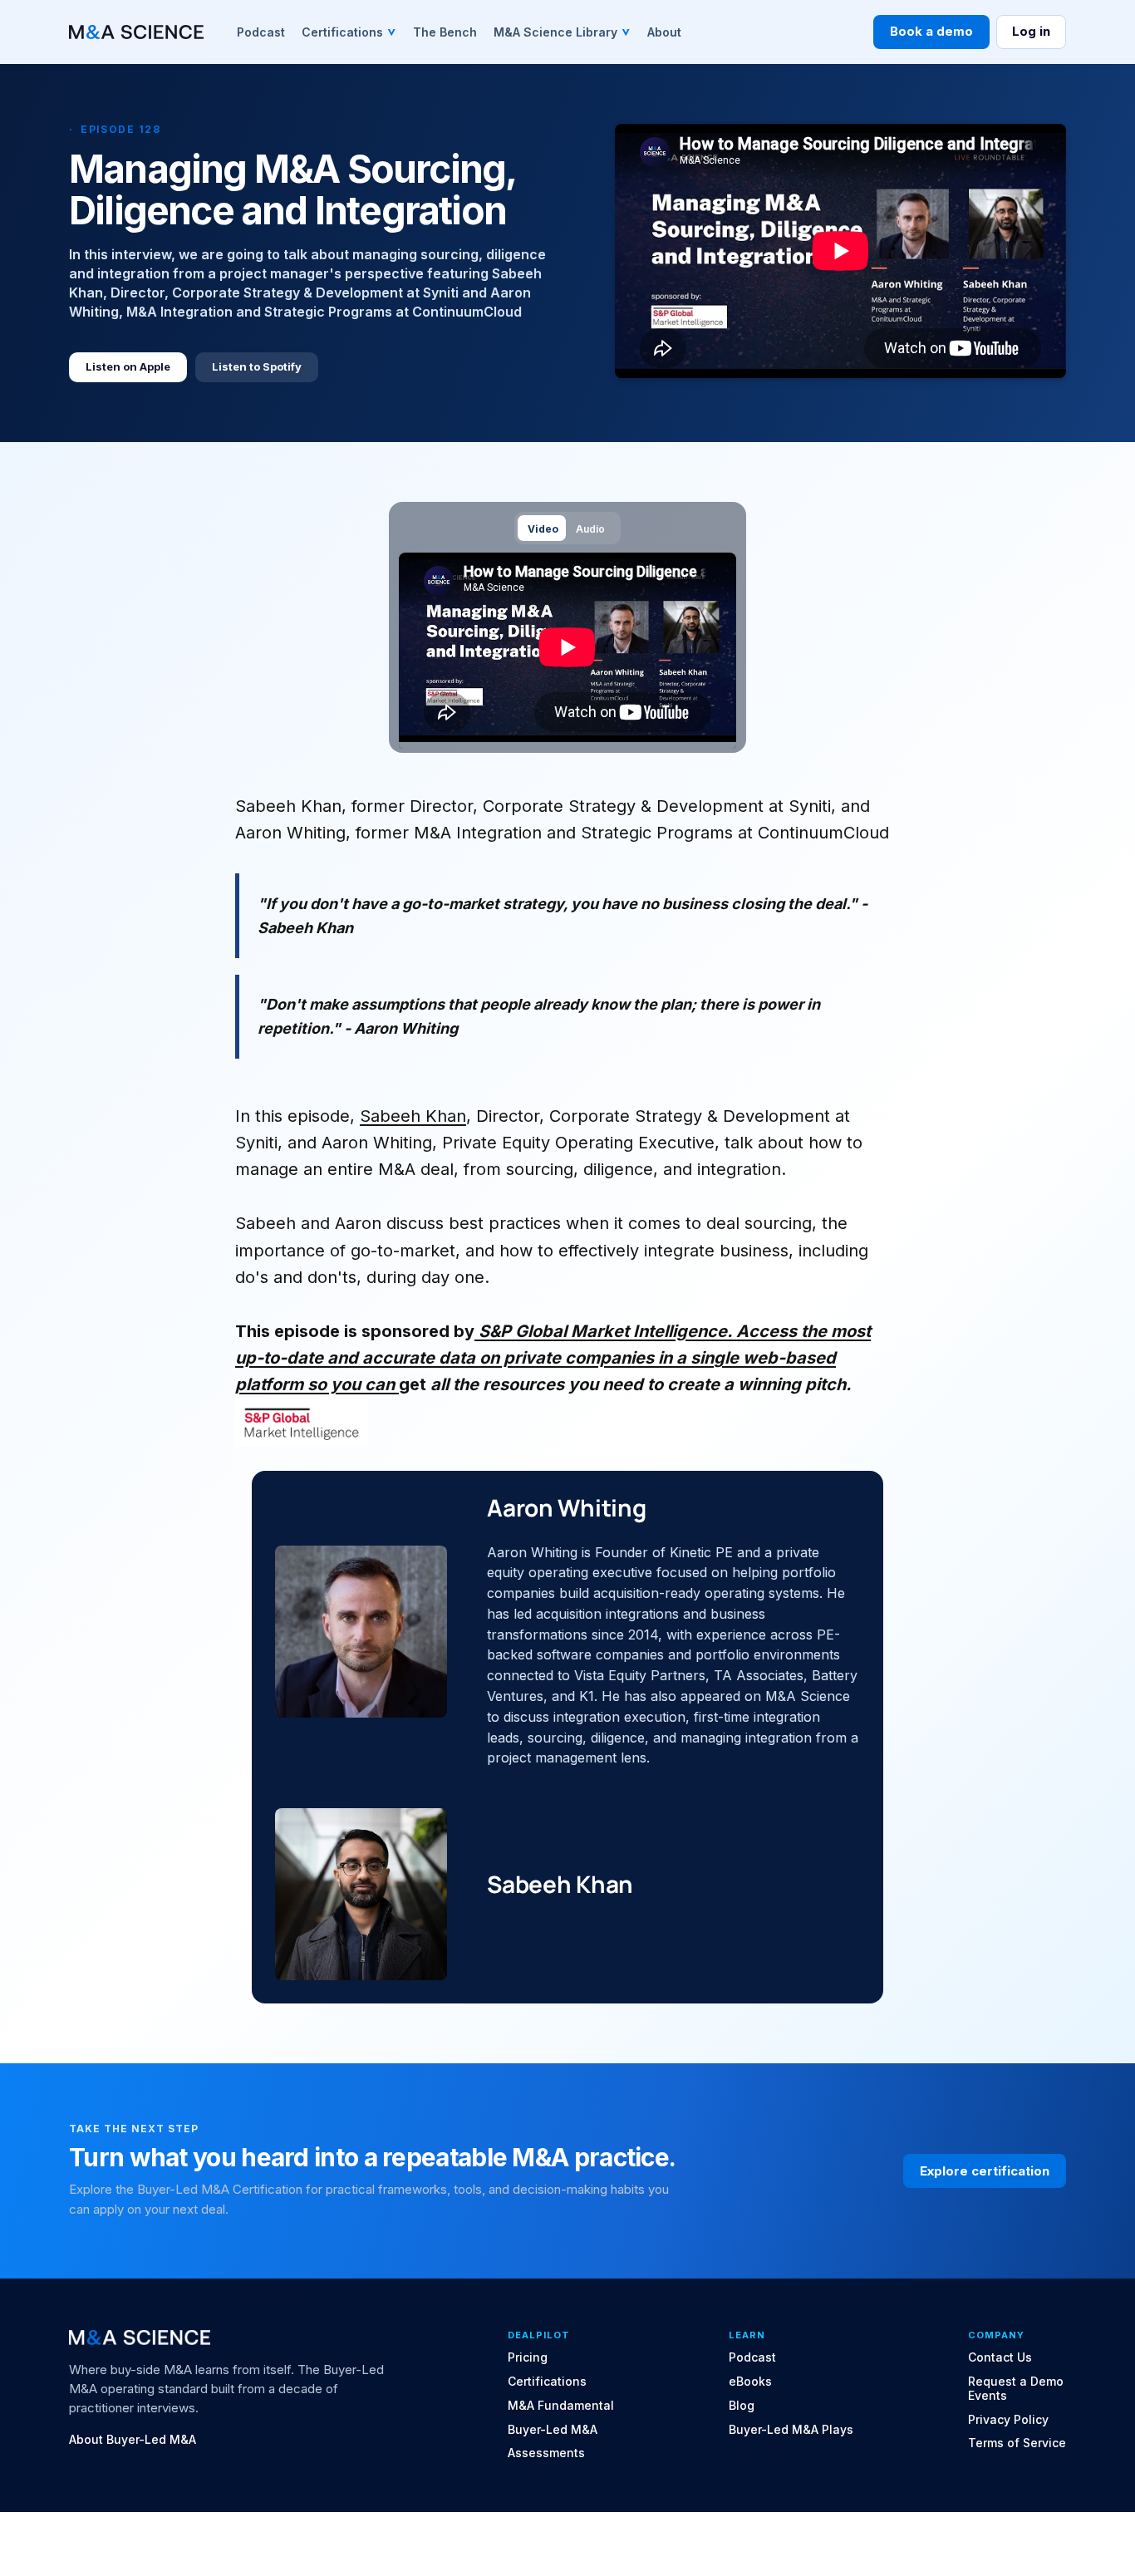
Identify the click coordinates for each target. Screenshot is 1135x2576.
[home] (136, 32)
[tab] (542, 528)
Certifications (547, 2382)
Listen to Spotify (257, 366)
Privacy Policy (1008, 2420)
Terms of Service (1017, 2443)
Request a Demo (1016, 2382)
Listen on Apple (128, 366)
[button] (349, 32)
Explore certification (985, 2171)
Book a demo (931, 31)
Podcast (752, 2357)
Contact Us (1000, 2357)
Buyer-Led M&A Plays (791, 2430)
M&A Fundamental (561, 2406)
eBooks (750, 2382)
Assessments (546, 2453)
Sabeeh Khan (413, 1116)
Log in (1031, 31)
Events (988, 2396)
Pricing (528, 2357)
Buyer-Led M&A (553, 2430)
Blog (742, 2406)
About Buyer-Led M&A (133, 2440)
